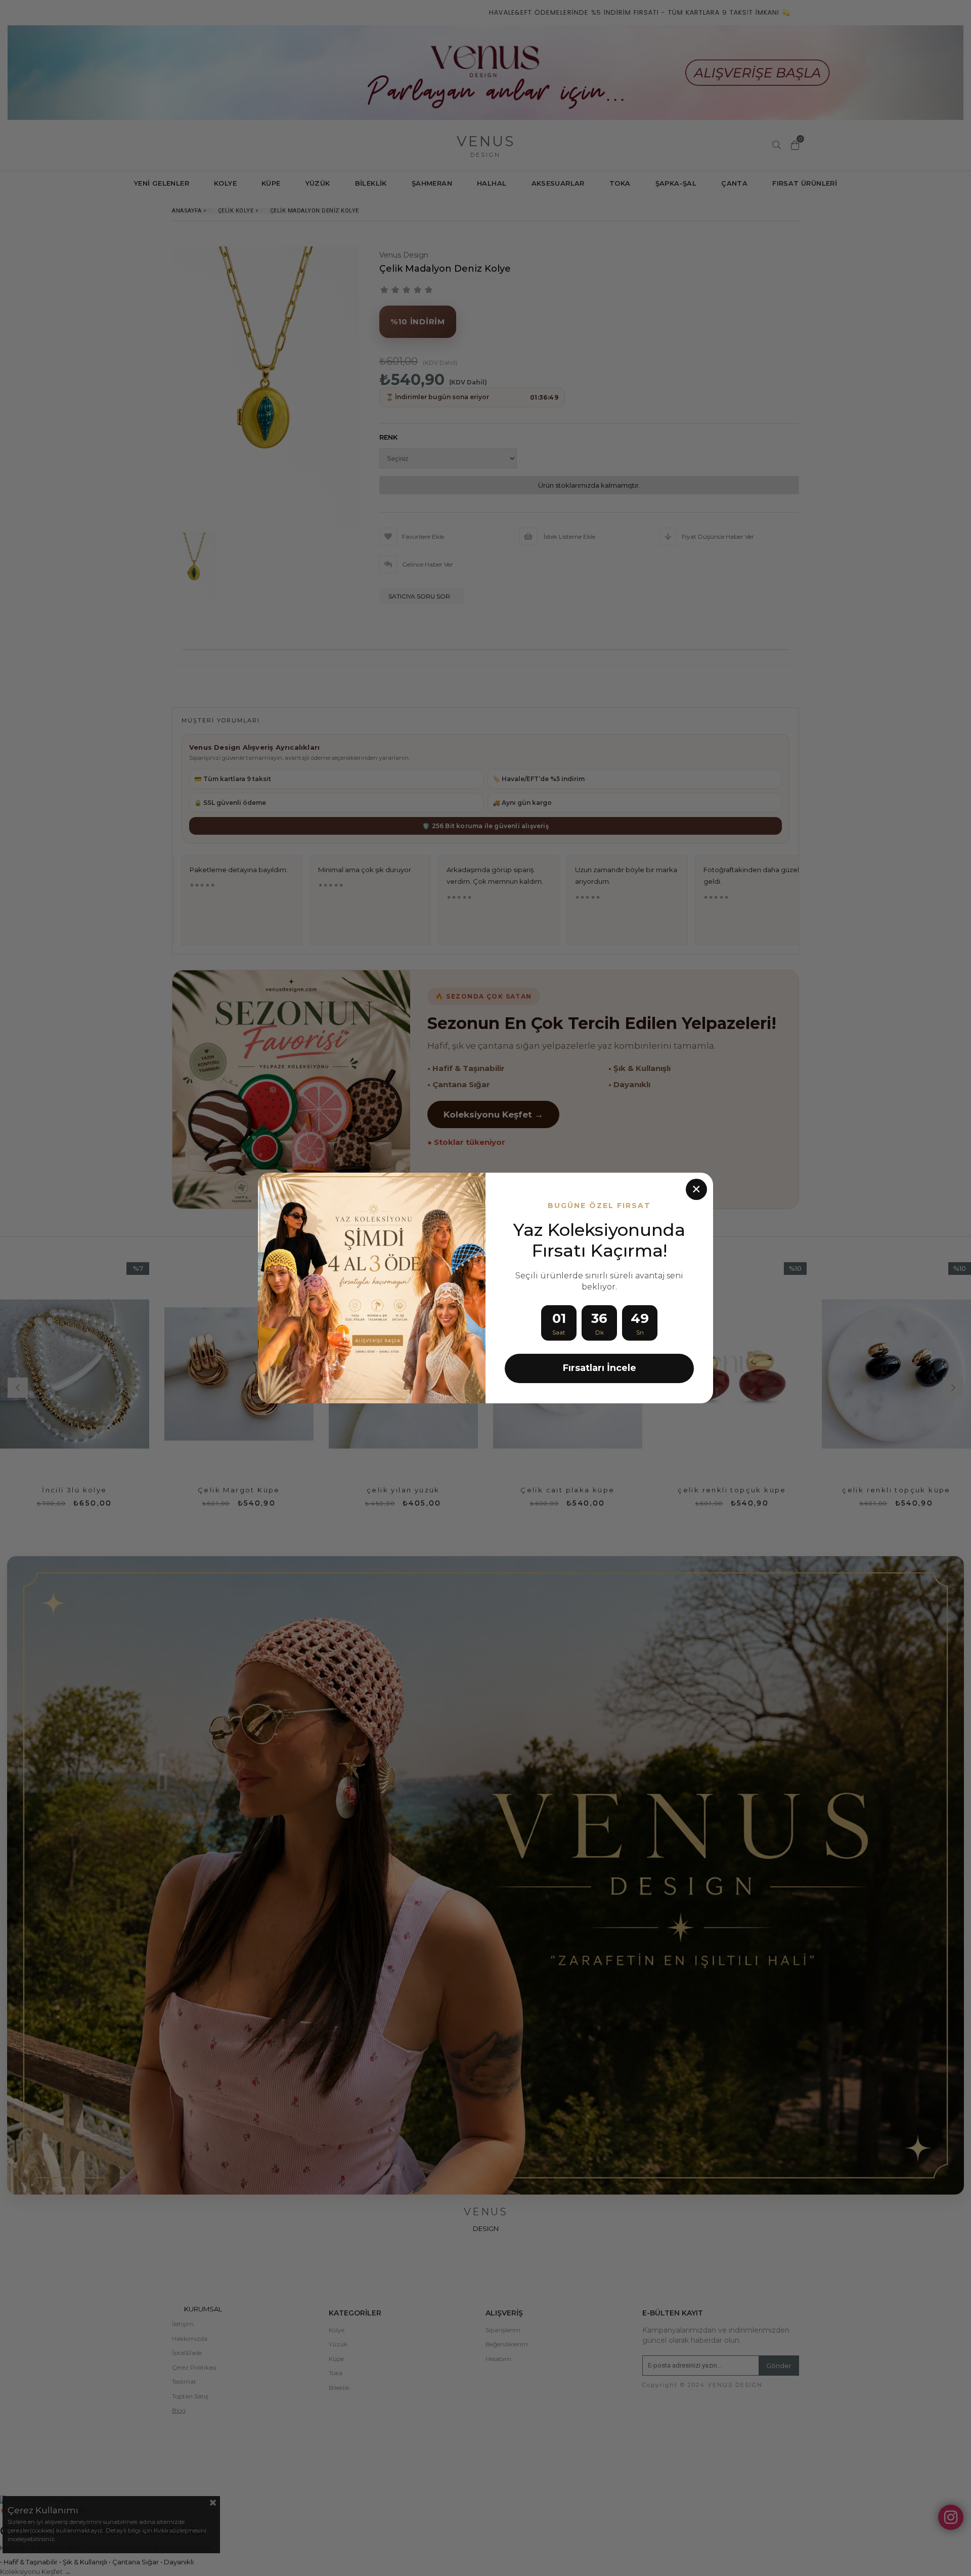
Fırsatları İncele (600, 1368)
